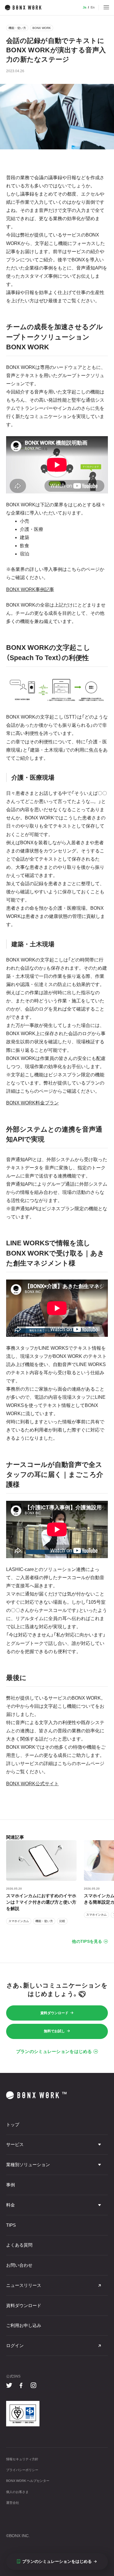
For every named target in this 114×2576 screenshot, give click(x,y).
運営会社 (13, 2503)
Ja (84, 7)
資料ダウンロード (54, 2013)
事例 (11, 2185)
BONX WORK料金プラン (32, 1103)
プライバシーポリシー (22, 2470)
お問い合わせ (19, 2265)
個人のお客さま (17, 2492)
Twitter (9, 2386)
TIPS (11, 2225)
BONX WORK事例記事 (30, 589)
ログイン (15, 2346)
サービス (15, 2145)
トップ (13, 2125)
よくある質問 (19, 2245)
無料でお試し (54, 2031)
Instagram (34, 2386)
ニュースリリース (24, 2285)
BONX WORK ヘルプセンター (28, 2481)
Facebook (21, 2386)
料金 (11, 2205)
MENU (106, 8)
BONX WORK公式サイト (32, 1784)
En (93, 7)
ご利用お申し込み (24, 2325)
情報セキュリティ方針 (22, 2459)
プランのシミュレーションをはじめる (54, 2052)
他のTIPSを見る (87, 1942)
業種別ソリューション (28, 2165)
